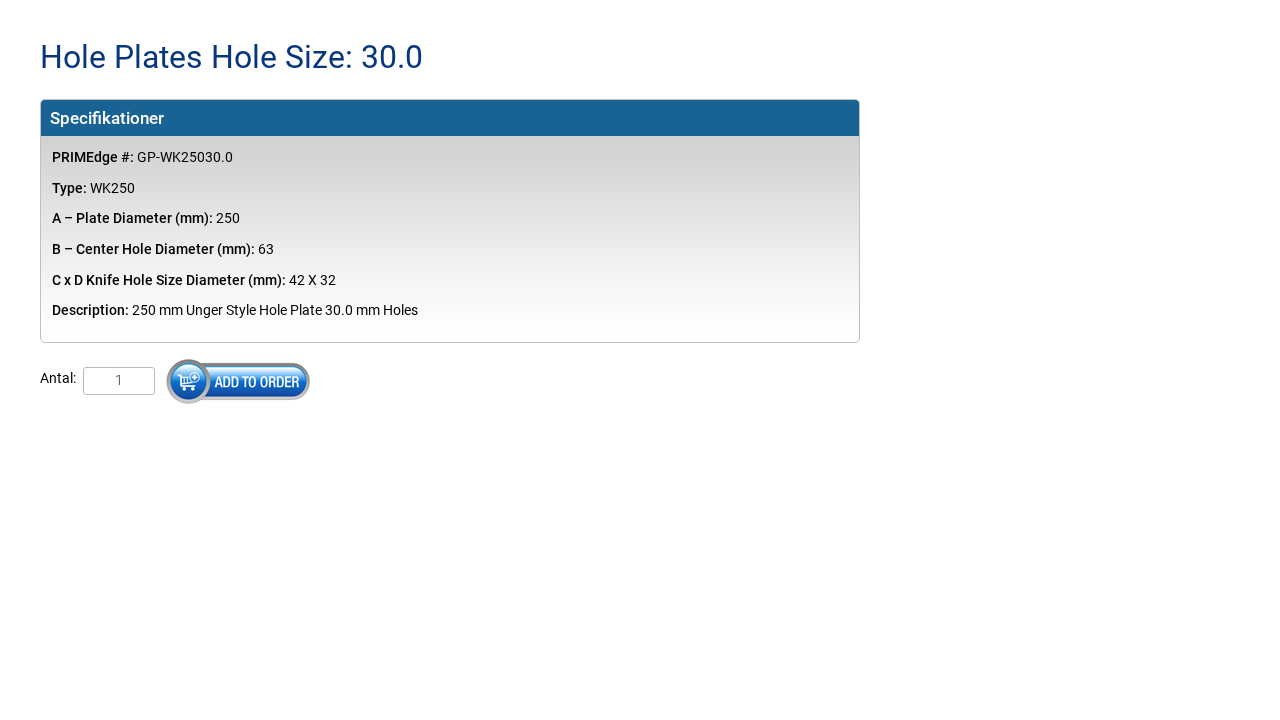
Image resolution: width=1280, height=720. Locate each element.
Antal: (58, 378)
